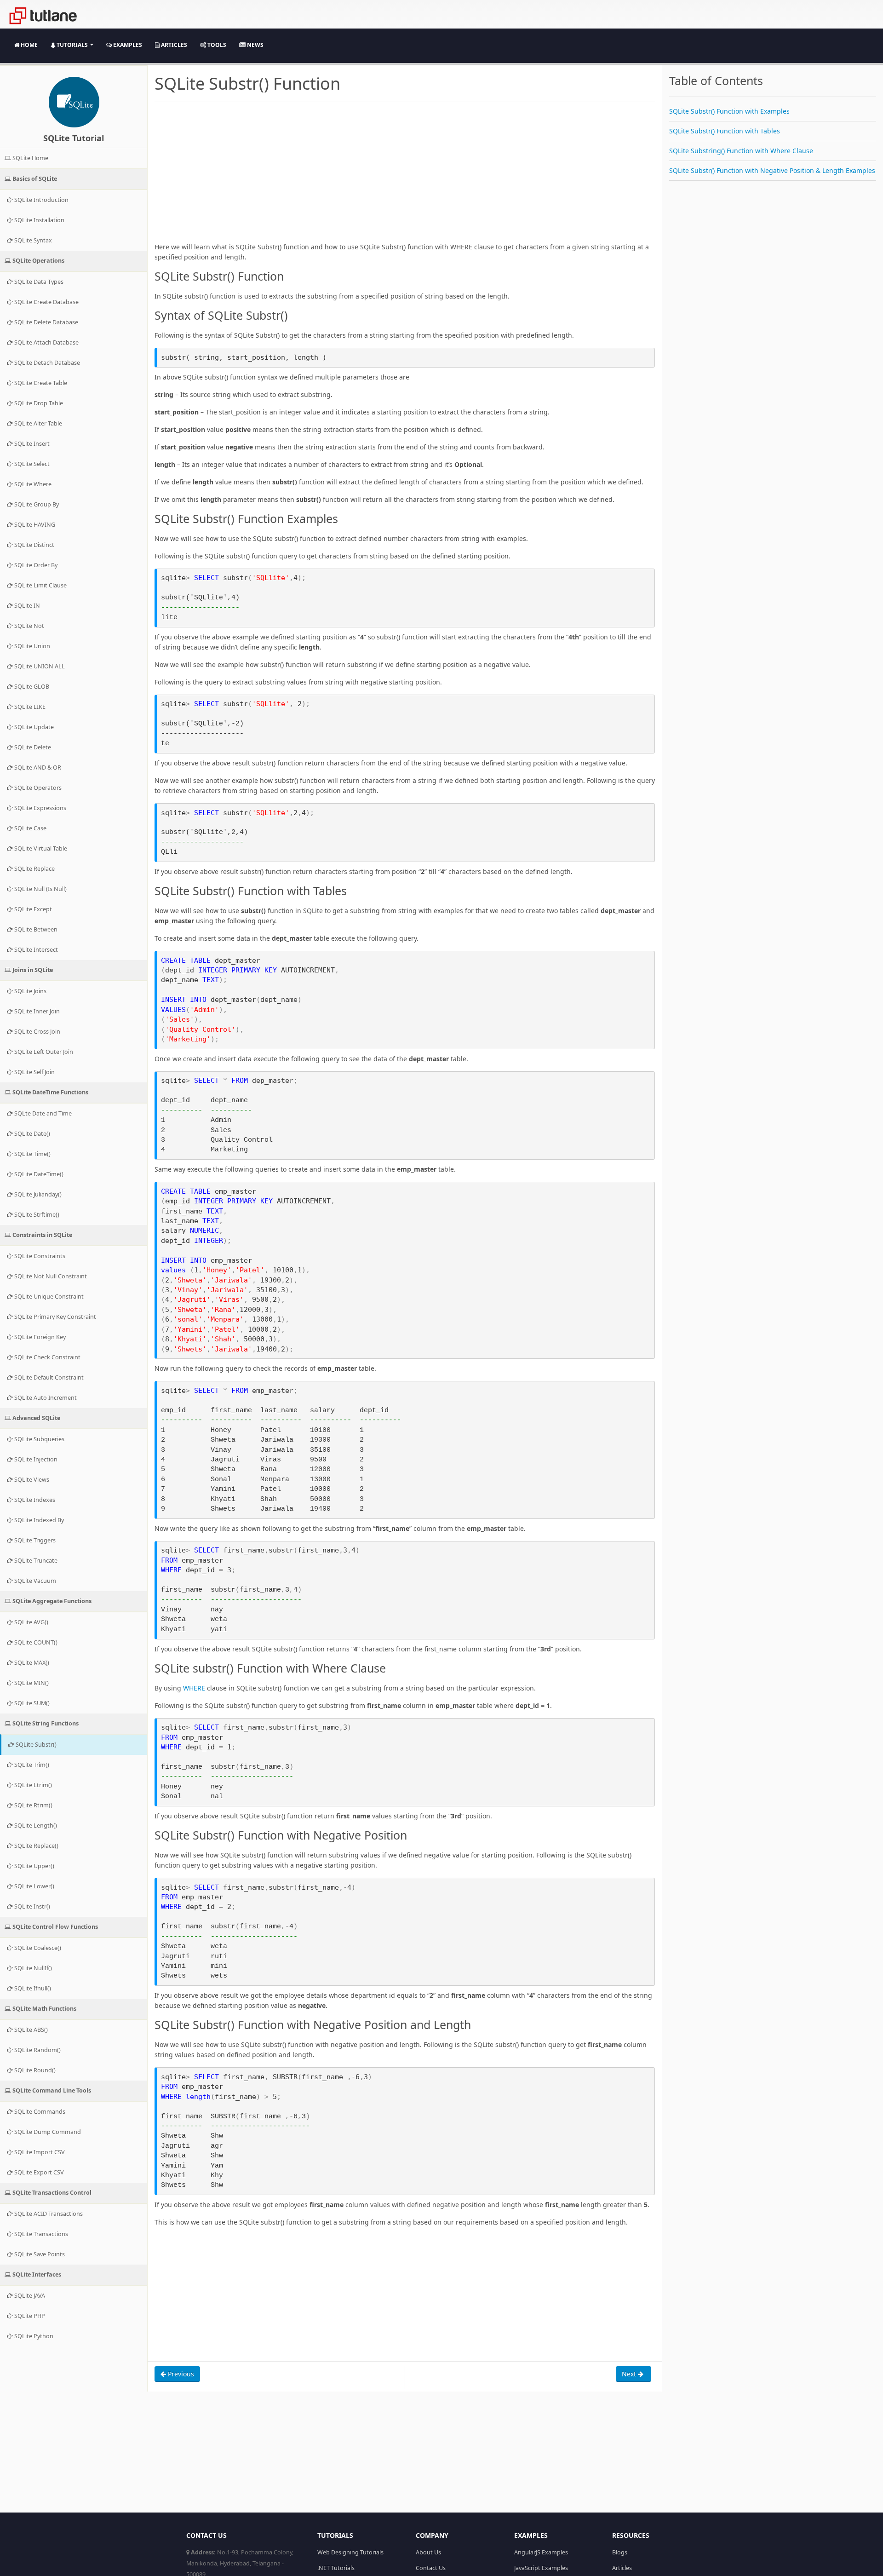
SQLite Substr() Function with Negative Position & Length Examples (772, 170)
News (255, 45)
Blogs (620, 2552)
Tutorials (72, 45)
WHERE (194, 1688)
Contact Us (431, 2568)
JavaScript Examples (541, 2568)
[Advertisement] (405, 178)
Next (630, 2374)
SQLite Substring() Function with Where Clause (741, 151)
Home (29, 45)
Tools (216, 45)
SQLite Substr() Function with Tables (725, 131)
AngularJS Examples (541, 2552)
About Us (428, 2552)
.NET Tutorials (336, 2568)
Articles (173, 45)
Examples (127, 45)
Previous (180, 2374)
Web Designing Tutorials (350, 2552)
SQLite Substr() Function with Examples (729, 111)
